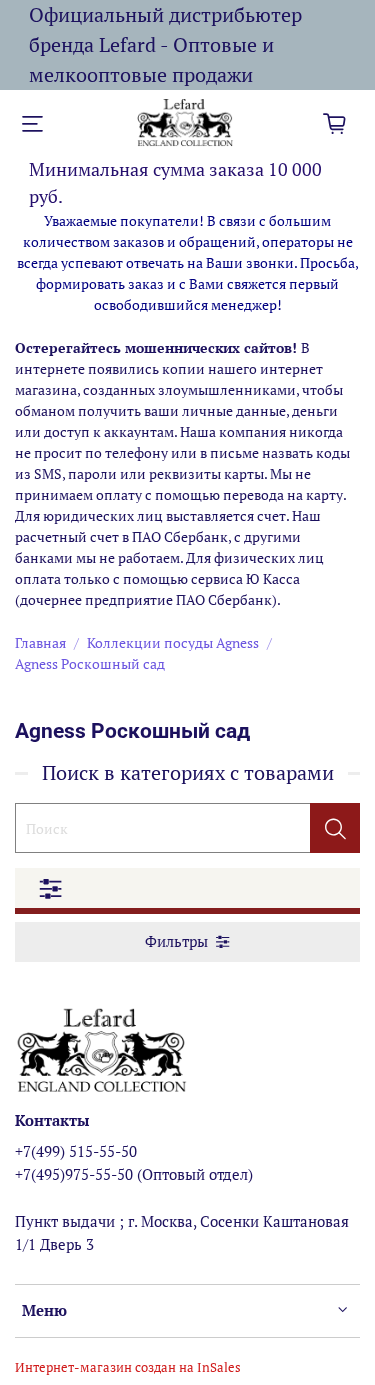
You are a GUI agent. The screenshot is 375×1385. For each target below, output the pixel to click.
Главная (40, 642)
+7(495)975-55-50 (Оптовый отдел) (134, 1174)
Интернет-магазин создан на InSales (128, 1367)
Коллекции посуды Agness (173, 642)
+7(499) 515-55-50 (76, 1151)
